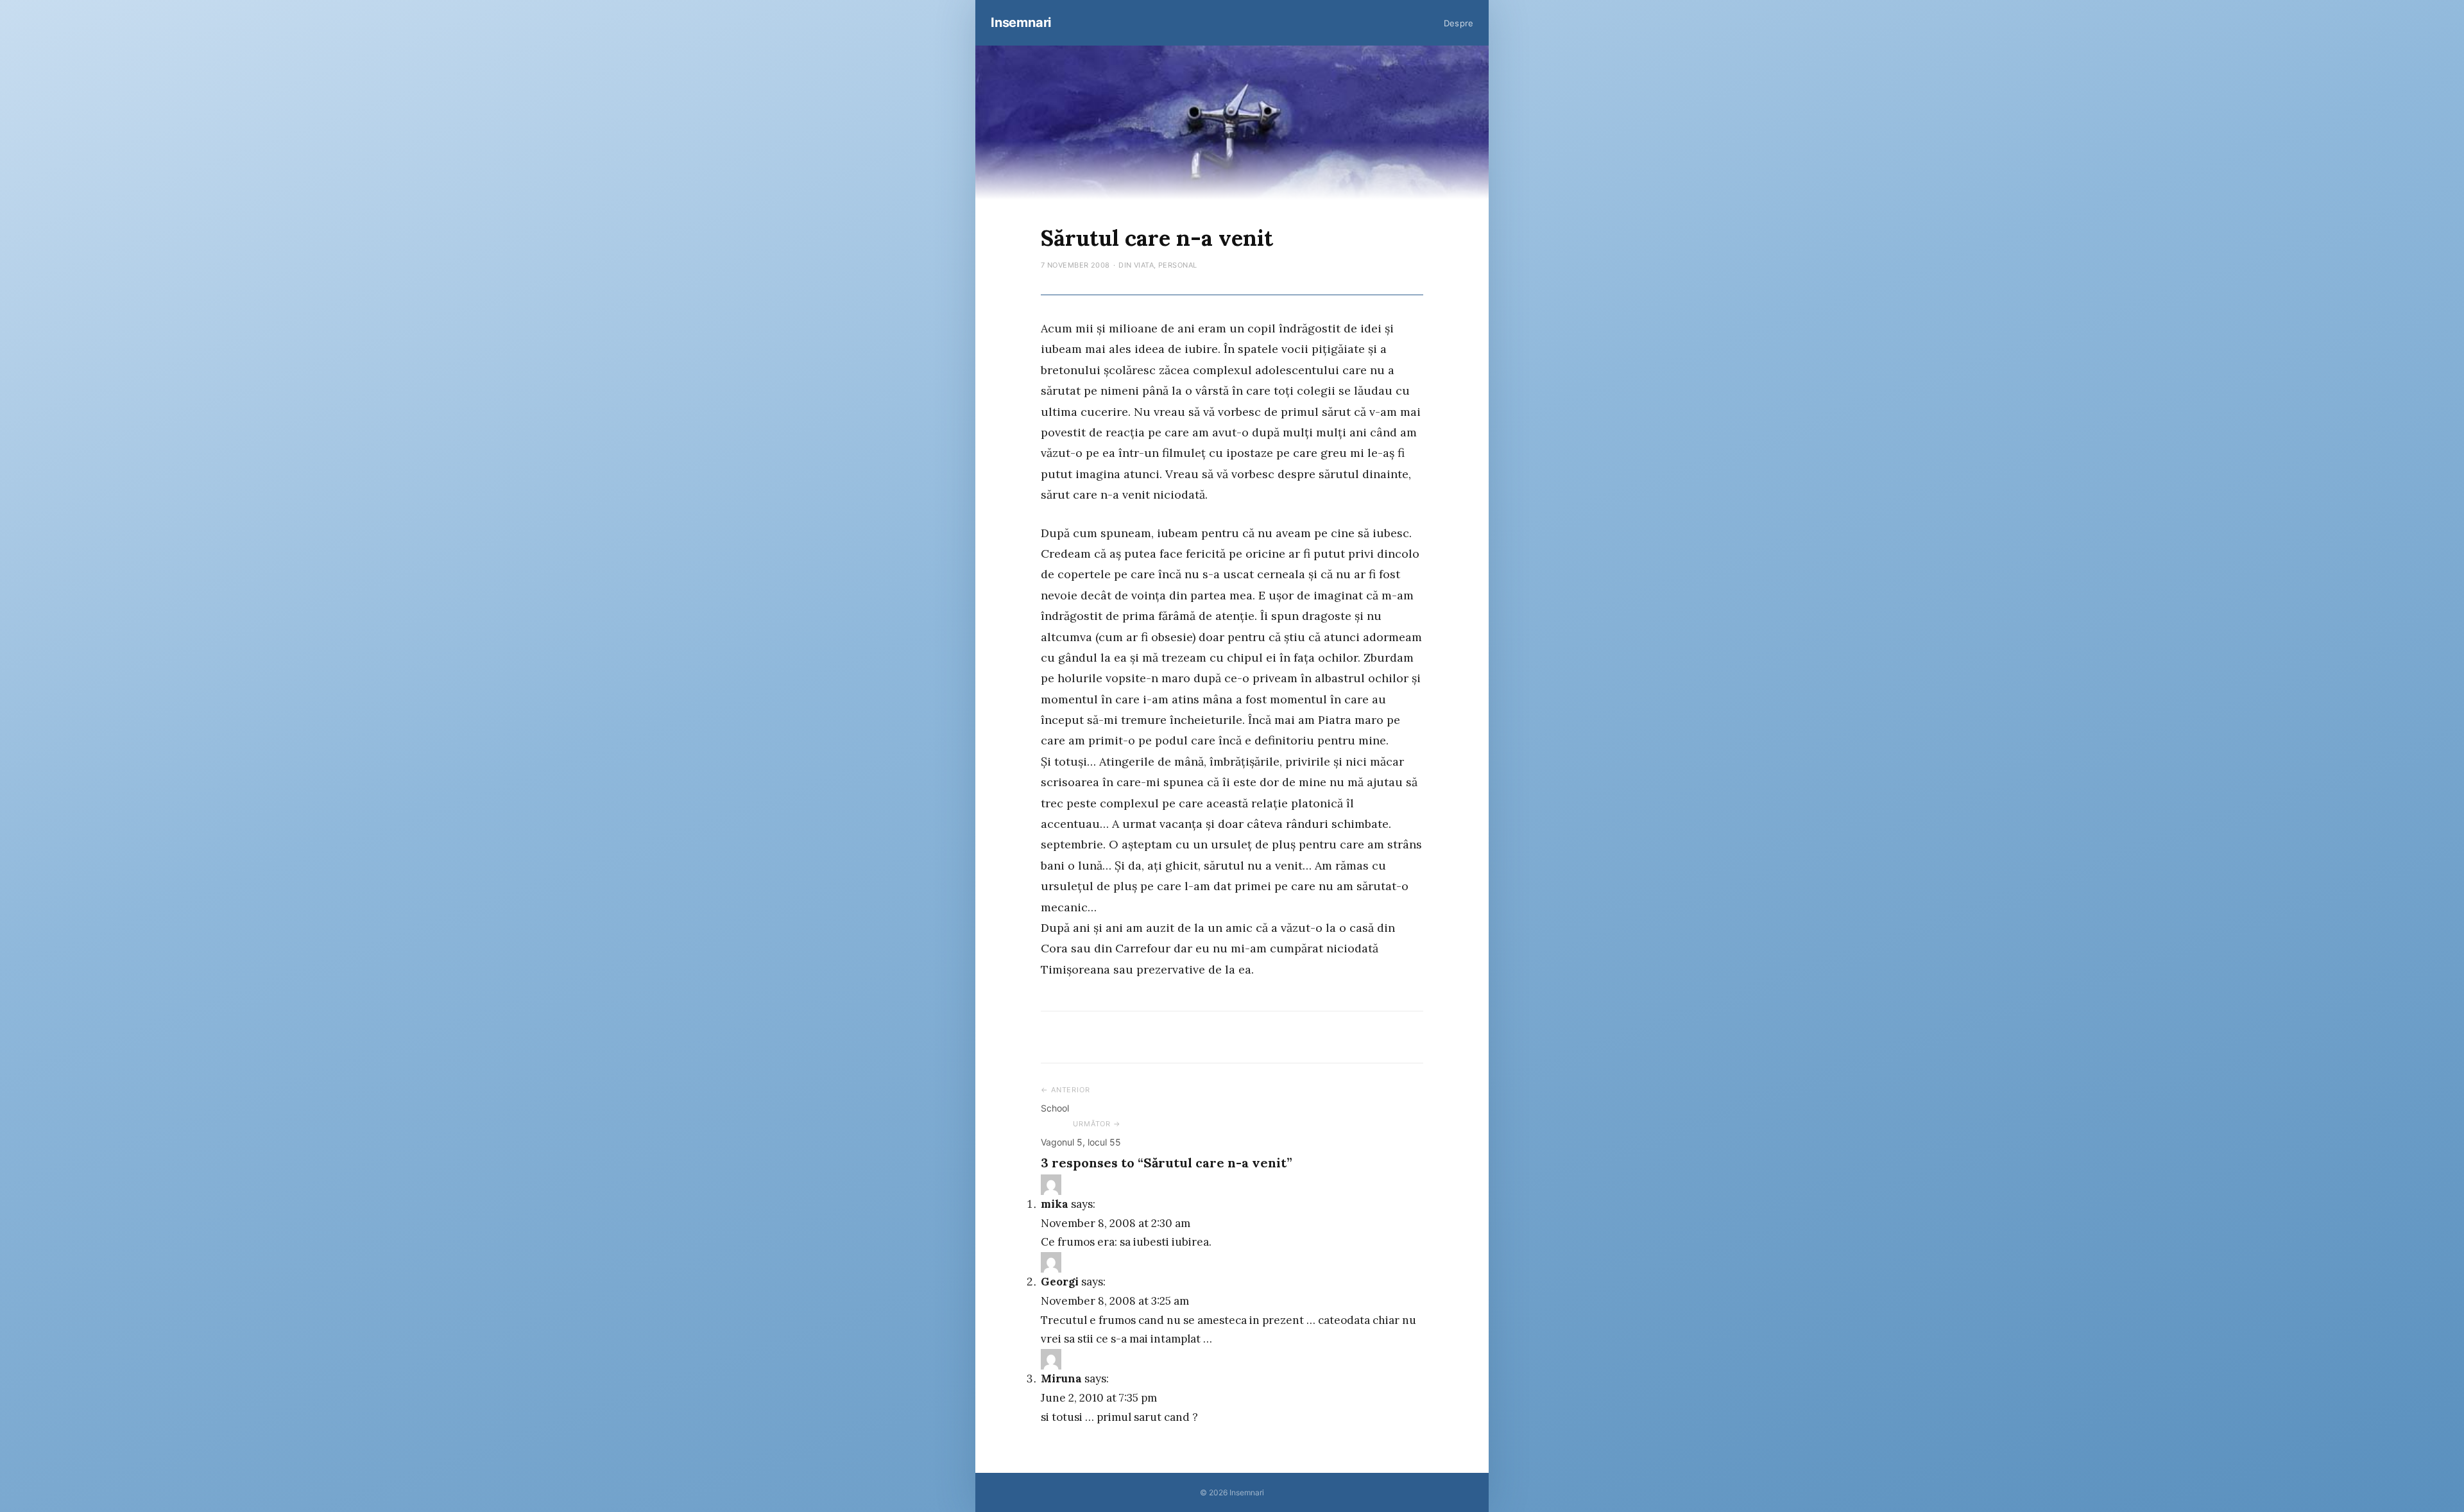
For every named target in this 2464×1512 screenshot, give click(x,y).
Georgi (1060, 1282)
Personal (1178, 265)
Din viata (1136, 265)
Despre (1459, 23)
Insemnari (1021, 22)
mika (1055, 1204)
